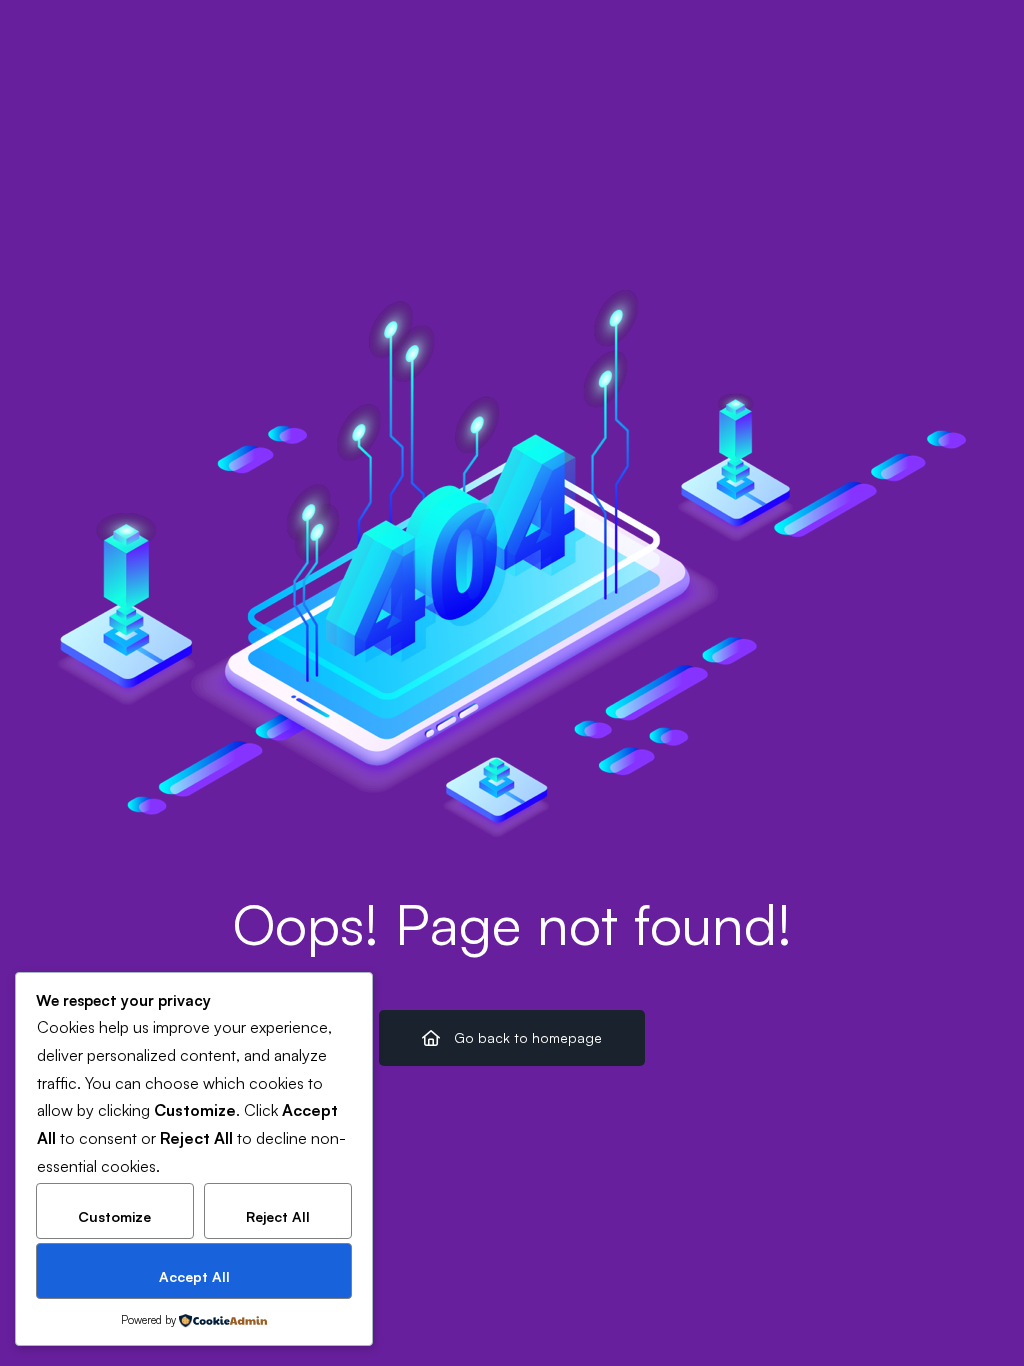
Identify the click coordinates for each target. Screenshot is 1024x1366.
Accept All (194, 1276)
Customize (114, 1216)
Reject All (278, 1216)
